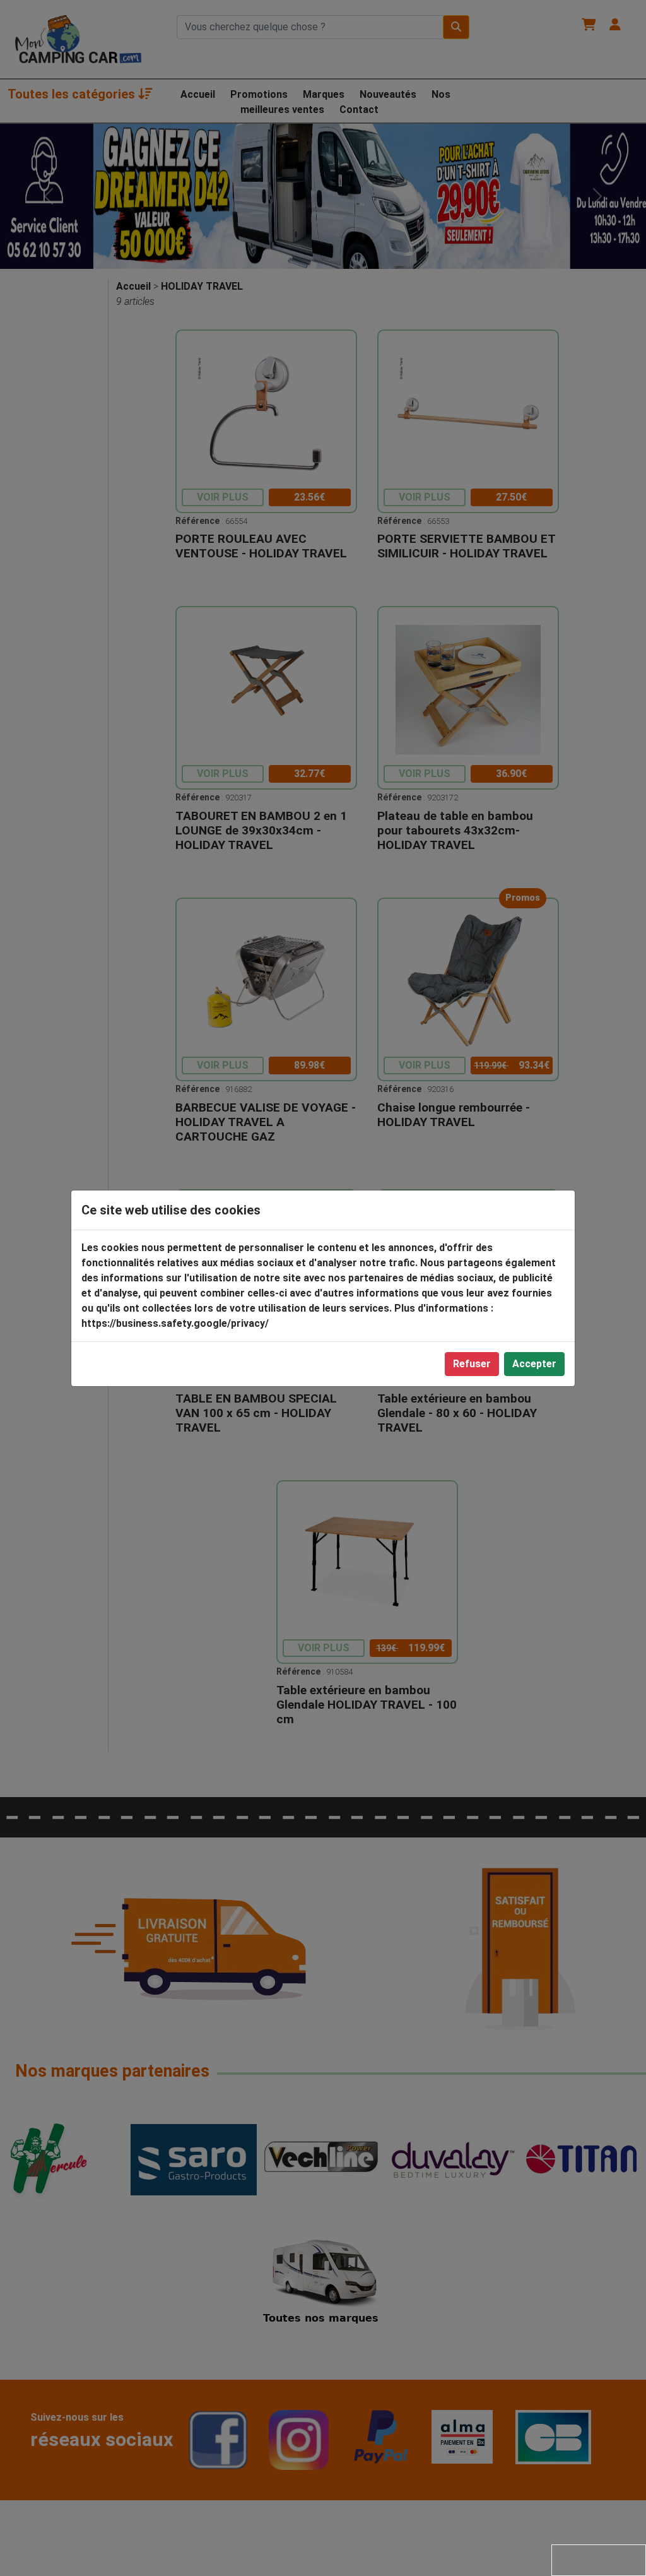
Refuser (472, 1364)
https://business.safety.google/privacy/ (175, 1323)
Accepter (534, 1364)
